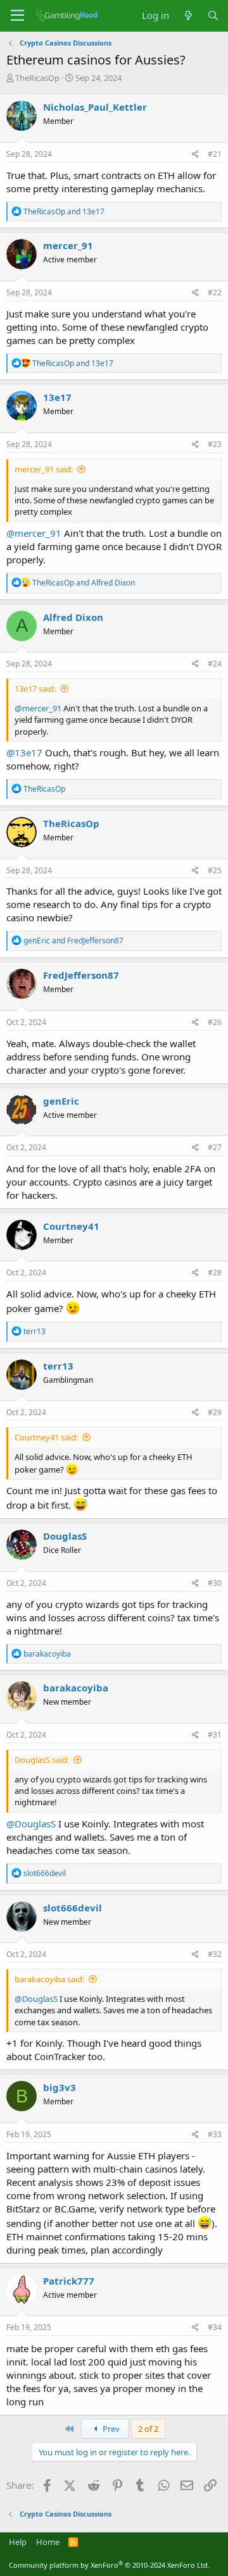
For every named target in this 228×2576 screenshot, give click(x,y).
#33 (215, 2134)
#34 (215, 2327)
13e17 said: (35, 689)
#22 (215, 292)
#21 (215, 154)
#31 (215, 1735)
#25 (215, 870)
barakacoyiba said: (49, 1979)
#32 (215, 1954)
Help (18, 2542)
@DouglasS (31, 1824)
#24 (215, 664)
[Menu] (17, 16)
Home (48, 2542)
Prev (110, 2429)
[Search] (213, 15)
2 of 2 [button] (148, 2429)
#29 (215, 1412)
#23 (215, 444)
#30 (215, 1583)
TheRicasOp (37, 78)
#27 (215, 1147)
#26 (215, 1022)
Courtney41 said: (46, 1437)
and (64, 212)
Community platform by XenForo (109, 2565)
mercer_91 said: (44, 469)
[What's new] (188, 15)
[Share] (195, 155)
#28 (215, 1273)
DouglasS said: (42, 1760)
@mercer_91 (34, 533)
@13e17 (24, 752)
